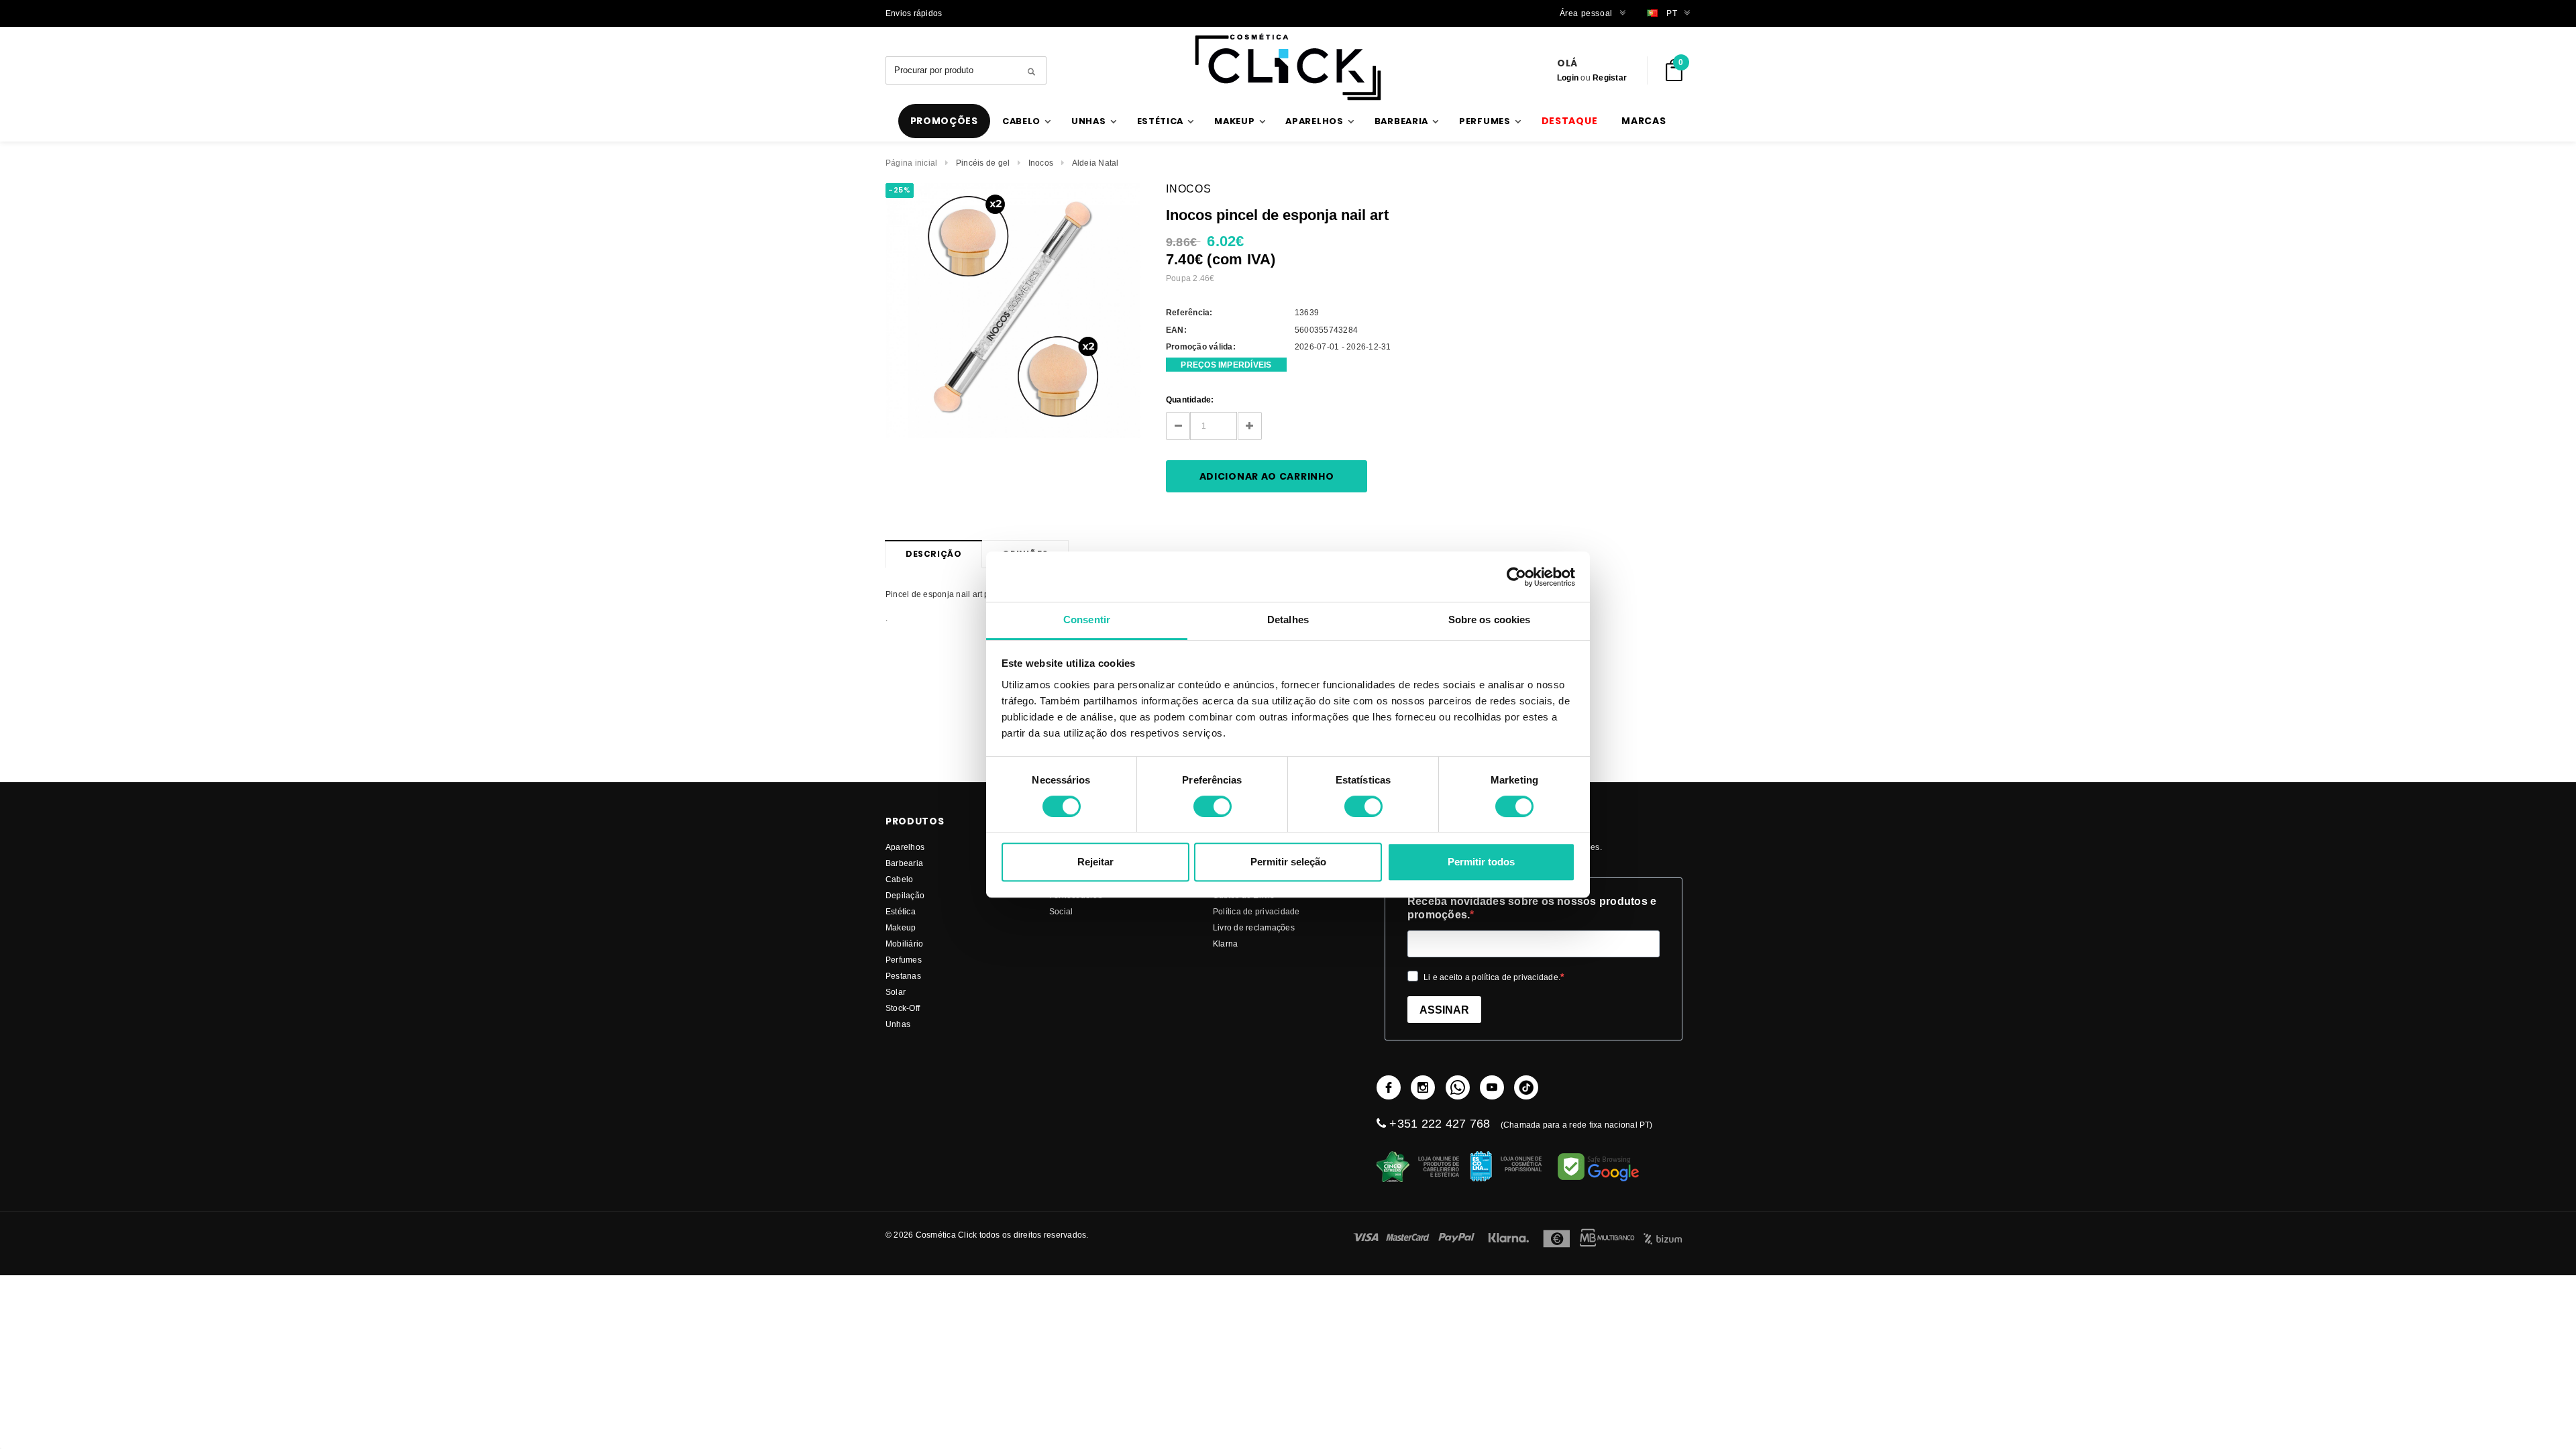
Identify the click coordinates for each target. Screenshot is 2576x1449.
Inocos (1041, 163)
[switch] (1213, 806)
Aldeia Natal (1095, 163)
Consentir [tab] (1087, 620)
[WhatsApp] (1458, 1087)
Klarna (1225, 944)
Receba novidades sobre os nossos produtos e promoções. (1532, 908)
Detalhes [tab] (1288, 620)
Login (1568, 77)
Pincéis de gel (983, 163)
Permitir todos (1481, 862)
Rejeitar (1095, 862)
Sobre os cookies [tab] (1490, 620)
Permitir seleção (1288, 862)
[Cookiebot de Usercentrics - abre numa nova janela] (1516, 577)
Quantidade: (1190, 399)
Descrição (933, 554)
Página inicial (911, 163)
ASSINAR (1444, 1010)
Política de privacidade (1256, 911)
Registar (1610, 77)
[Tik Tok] (1526, 1087)
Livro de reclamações (1254, 927)
